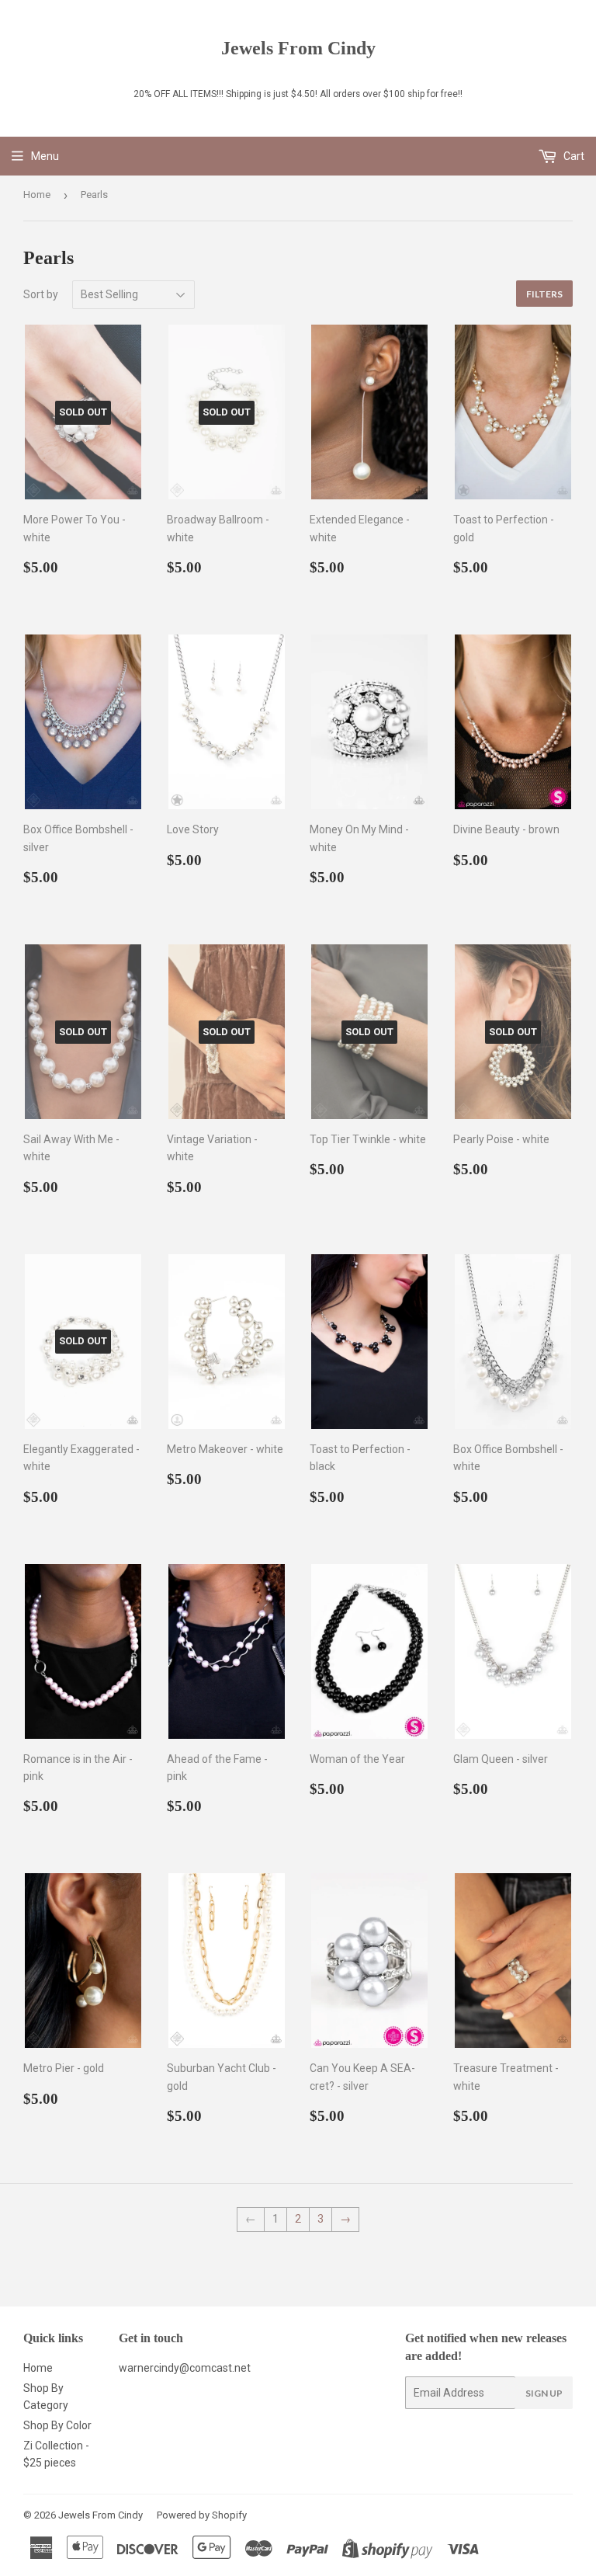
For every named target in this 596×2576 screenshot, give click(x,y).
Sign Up (544, 2393)
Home (37, 195)
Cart (573, 156)
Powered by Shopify (202, 2515)
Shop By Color (57, 2425)
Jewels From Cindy (298, 48)
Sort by (41, 294)
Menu (45, 156)
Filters (544, 294)
